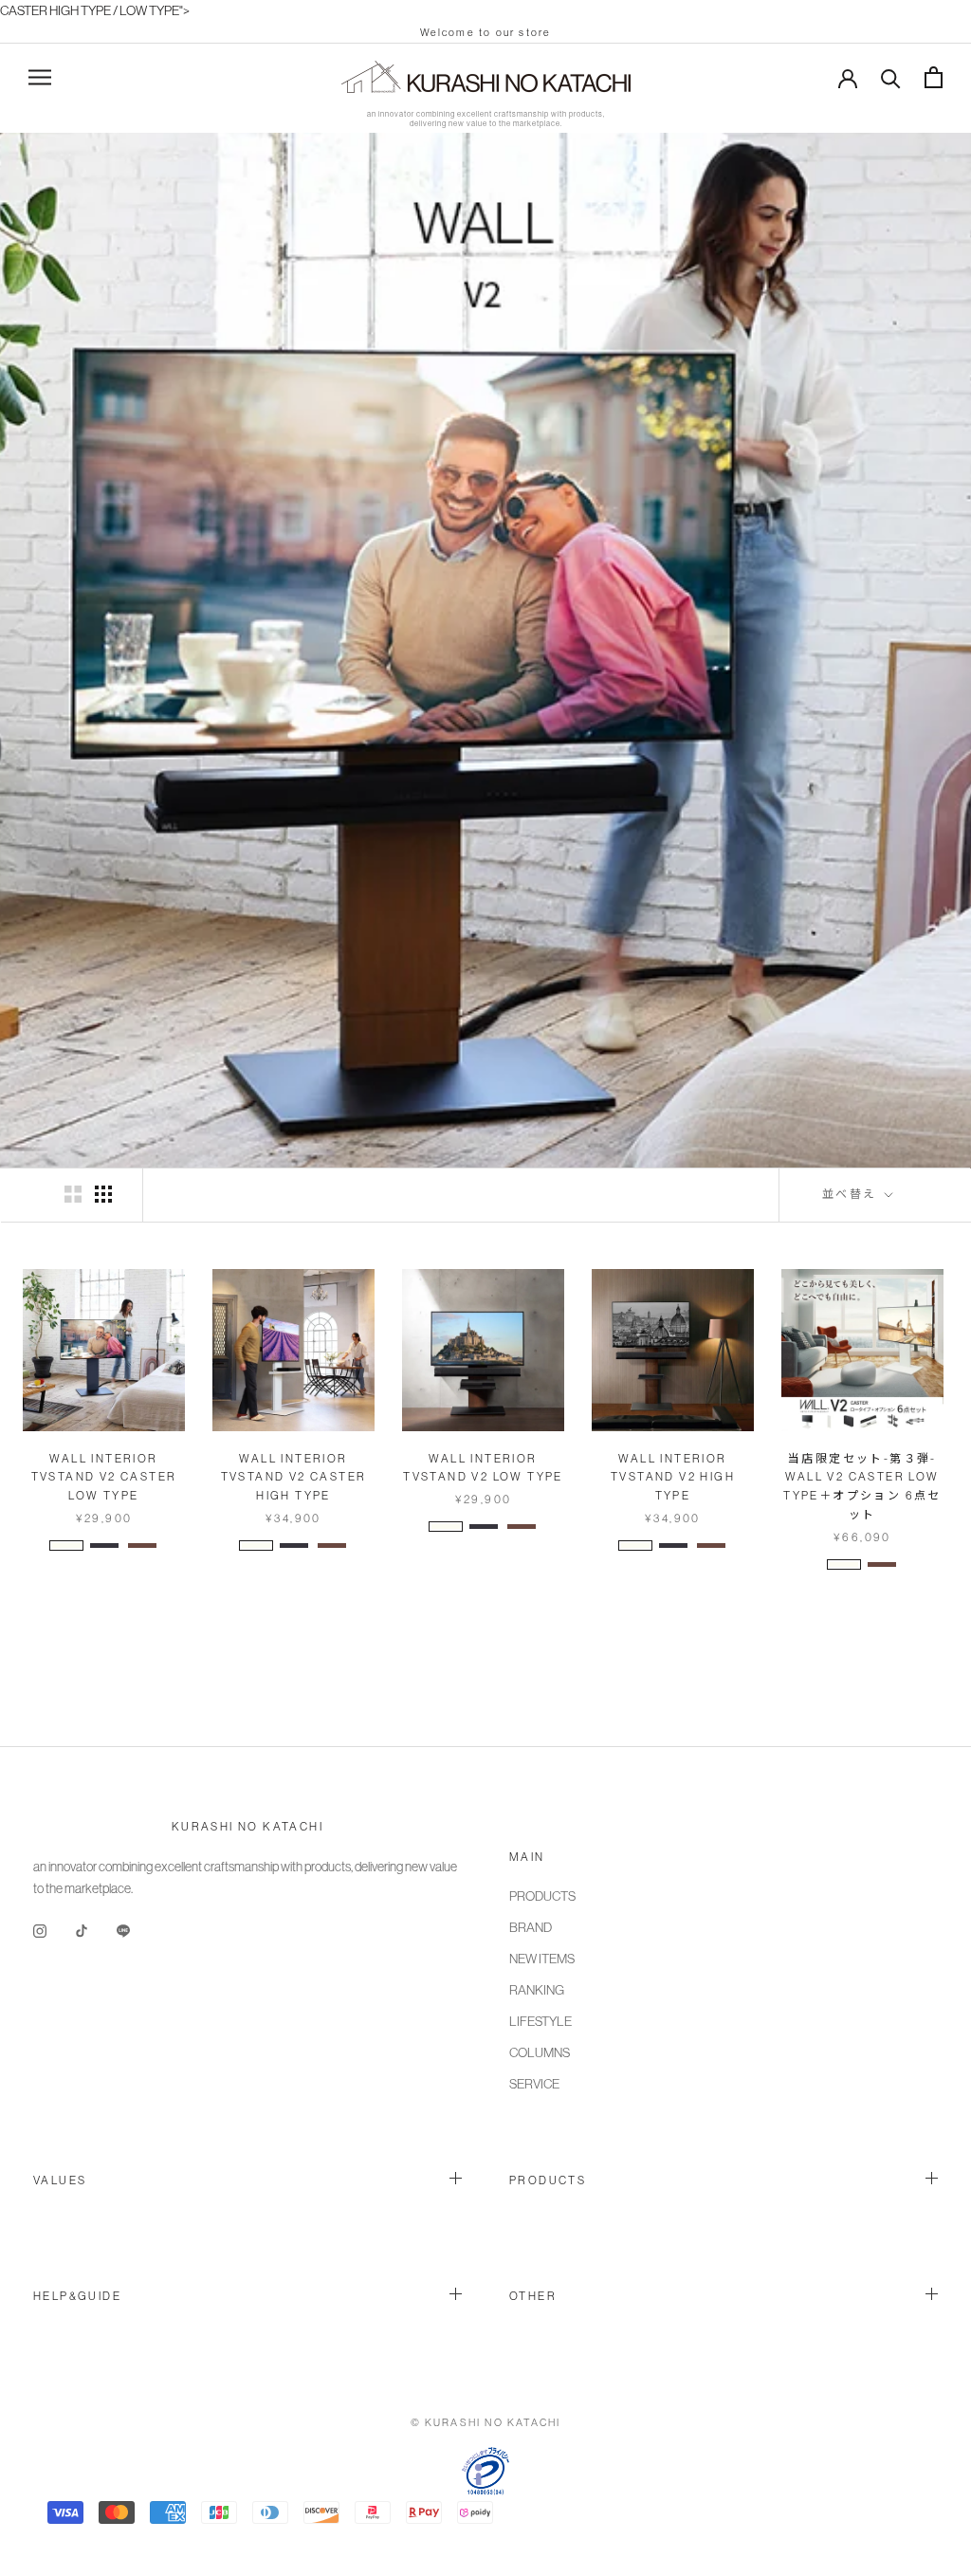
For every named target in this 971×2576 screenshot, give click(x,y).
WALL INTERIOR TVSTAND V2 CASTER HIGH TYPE (294, 1478)
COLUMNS (540, 2052)
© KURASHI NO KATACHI (486, 2422)
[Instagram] (40, 1930)
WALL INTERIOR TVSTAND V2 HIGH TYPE (673, 1478)
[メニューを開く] (40, 77)
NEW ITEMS (542, 1959)
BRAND (531, 1927)
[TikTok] (82, 1930)
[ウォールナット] (142, 1546)
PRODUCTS (542, 1896)
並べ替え (852, 1194)
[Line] (123, 1930)
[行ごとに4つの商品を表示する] (103, 1194)
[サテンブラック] (104, 1546)
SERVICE (534, 2084)
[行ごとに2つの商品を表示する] (73, 1194)
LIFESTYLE (540, 2021)
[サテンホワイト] (66, 1546)
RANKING (537, 1990)
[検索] (891, 77)
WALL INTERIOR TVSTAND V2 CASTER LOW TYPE (104, 1478)
